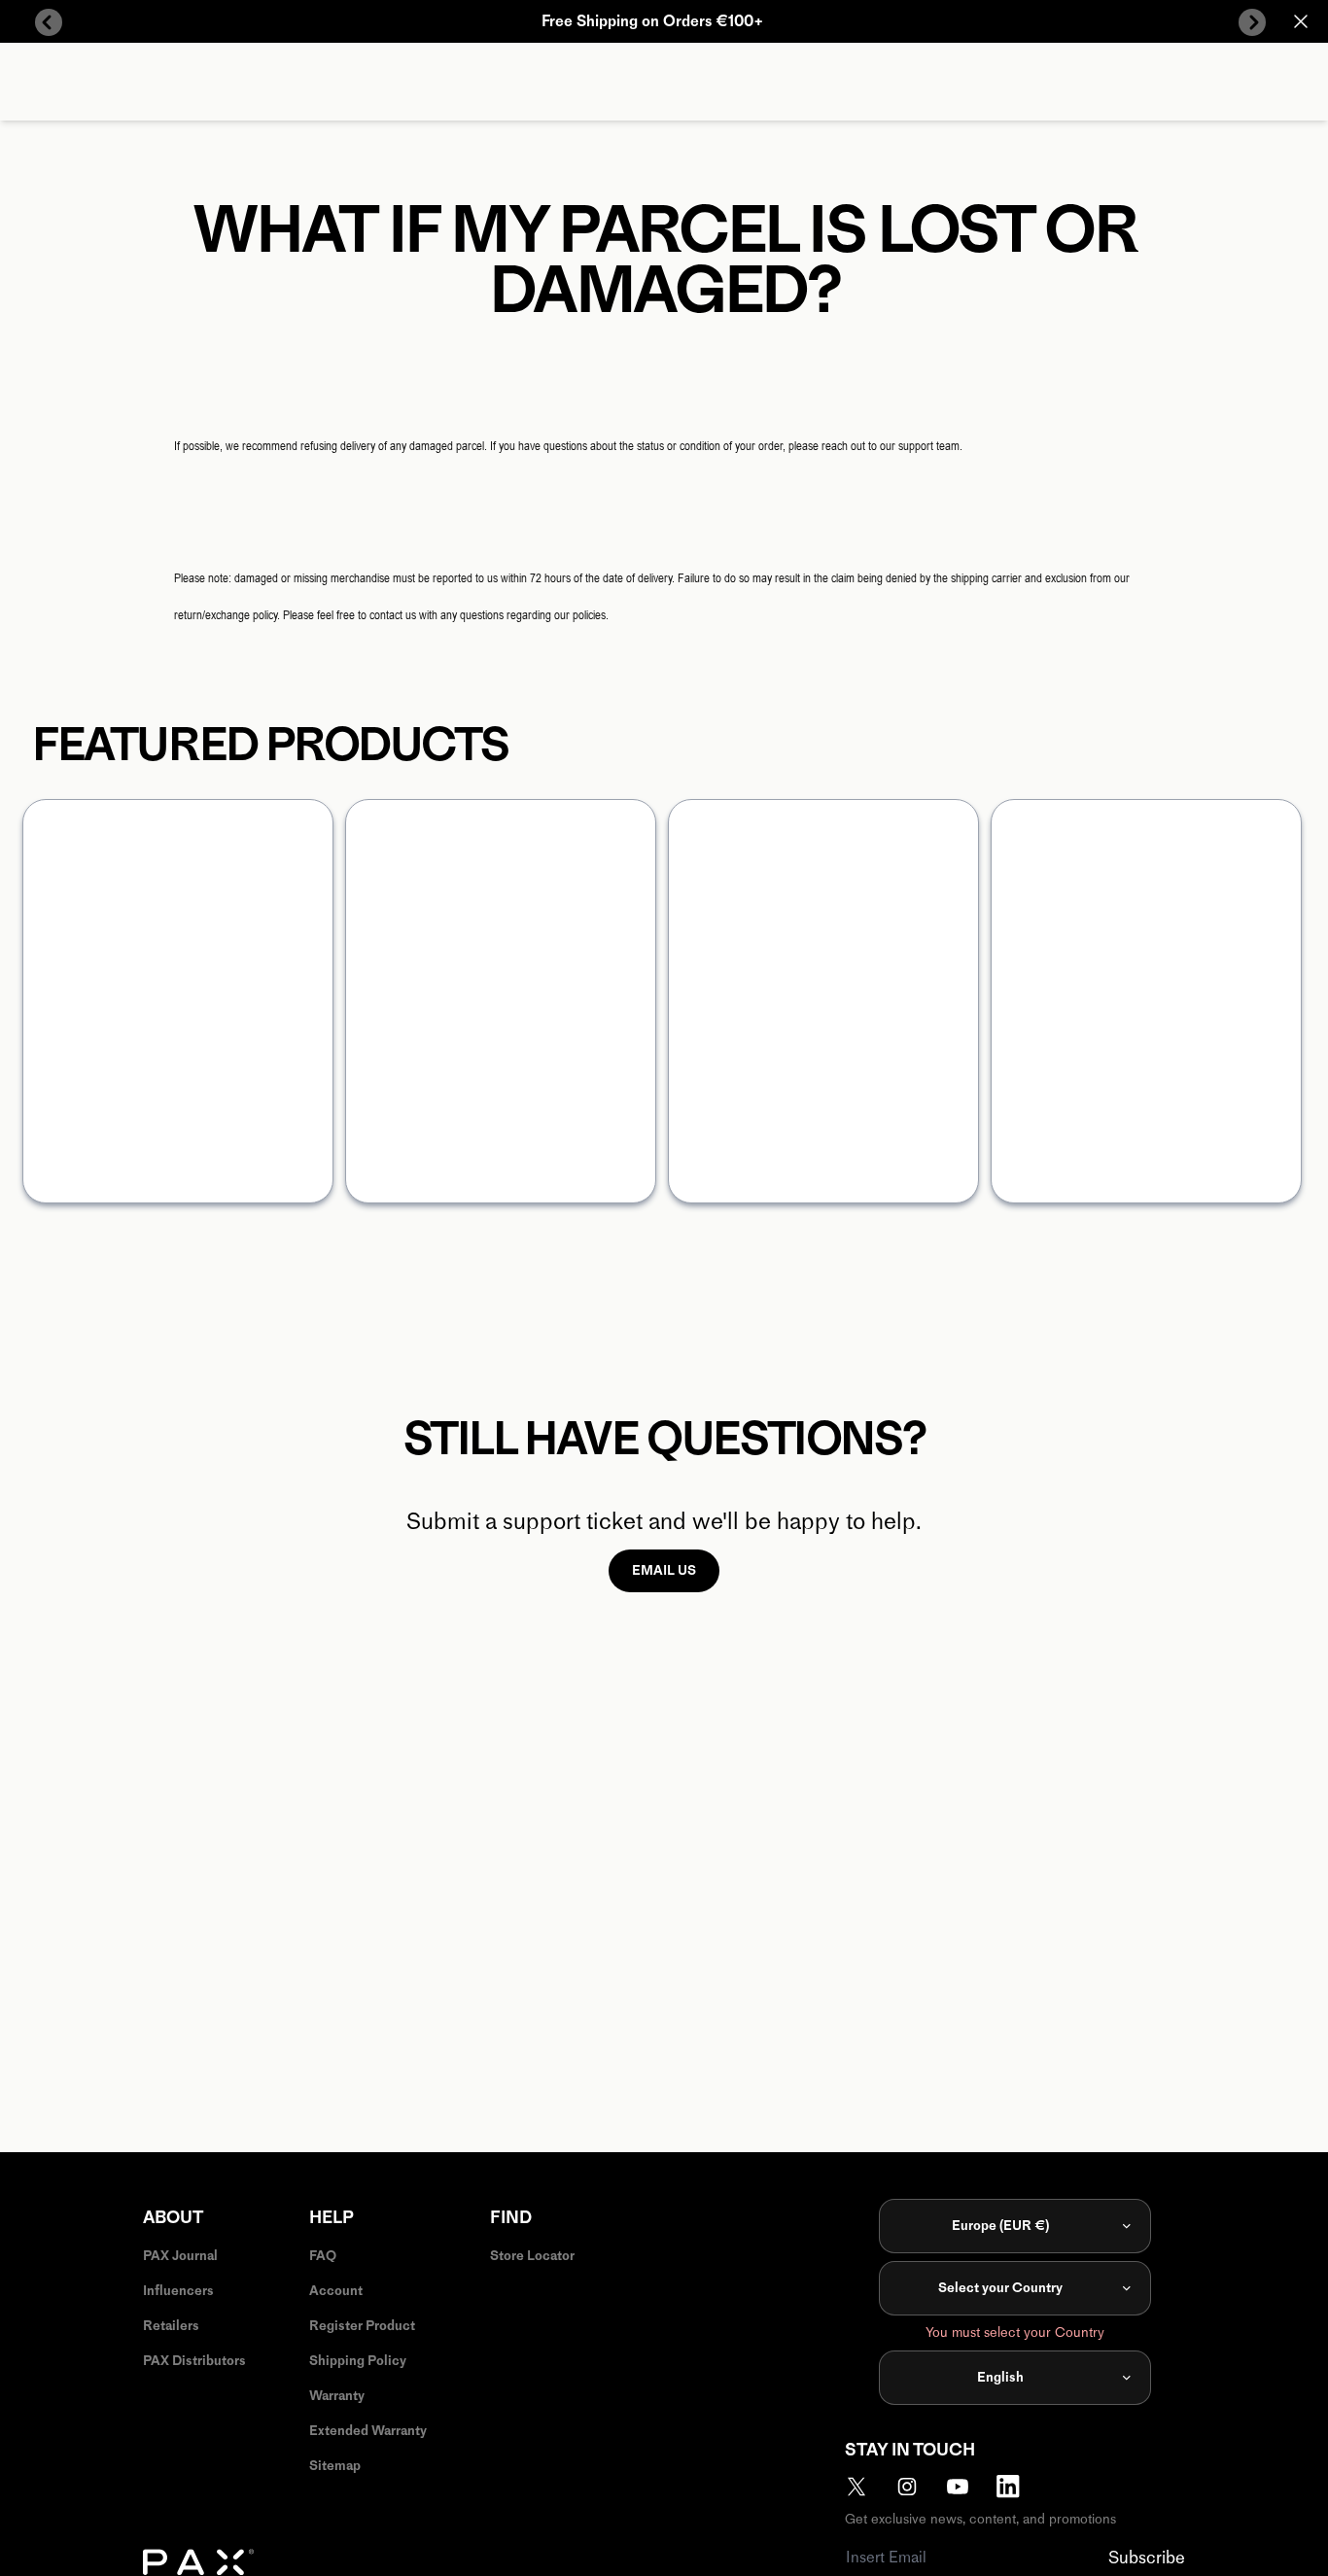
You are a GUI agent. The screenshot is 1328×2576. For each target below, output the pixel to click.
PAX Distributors (194, 2361)
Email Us (664, 1570)
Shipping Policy (358, 2361)
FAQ (323, 2256)
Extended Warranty (368, 2431)
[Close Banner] (1301, 21)
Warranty (337, 2396)
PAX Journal (180, 2256)
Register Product (362, 2326)
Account (336, 2291)
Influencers (178, 2291)
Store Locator (532, 2256)
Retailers (171, 2326)
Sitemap (335, 2466)
